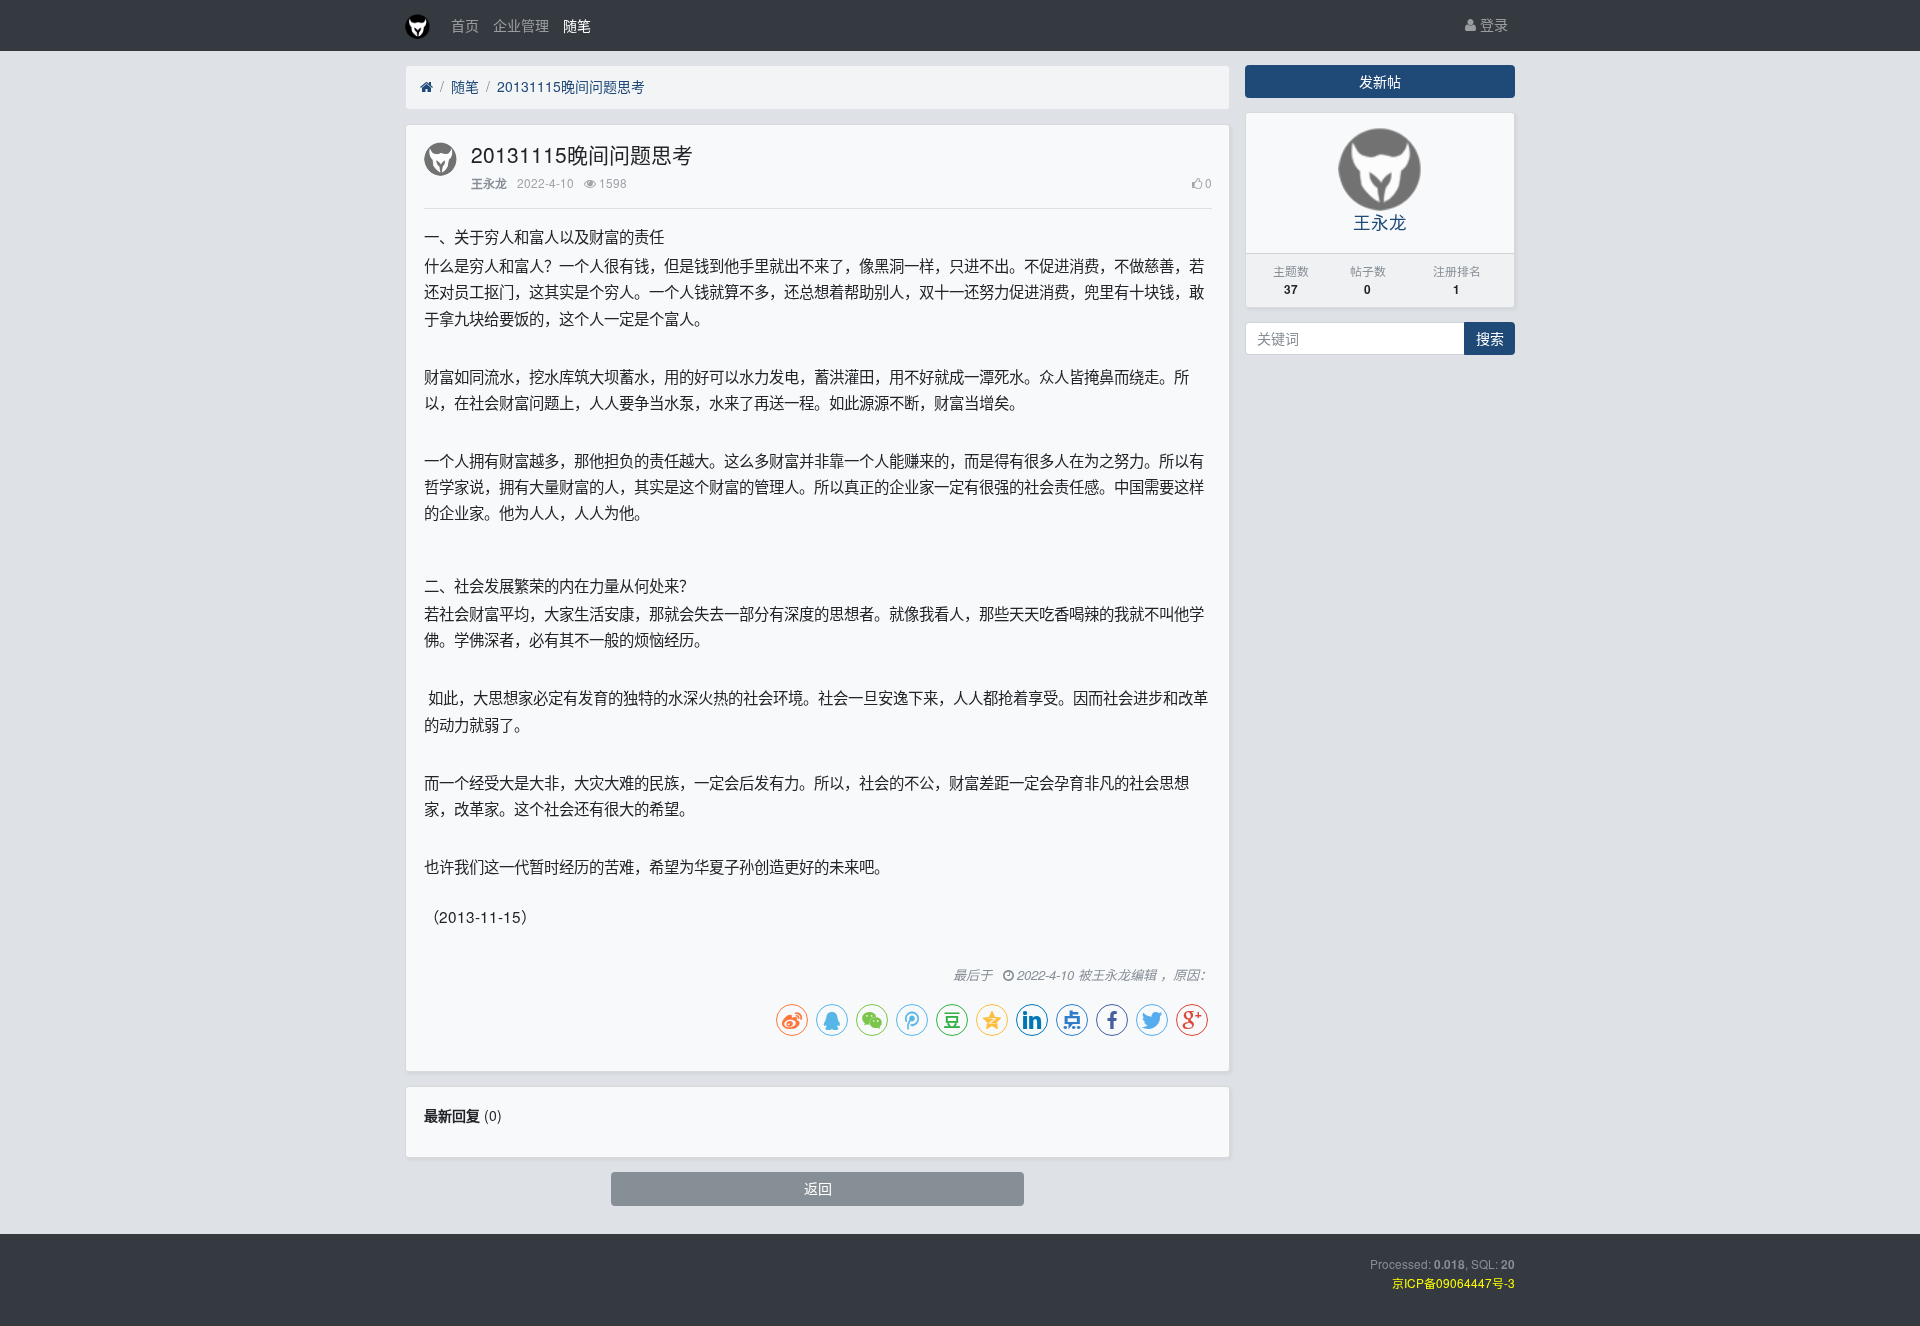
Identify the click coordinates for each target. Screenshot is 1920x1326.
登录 (1492, 24)
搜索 (1490, 338)
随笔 (577, 25)
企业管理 (521, 25)
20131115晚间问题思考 (571, 86)
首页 (465, 25)
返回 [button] (818, 1188)
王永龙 (489, 183)
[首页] (426, 87)
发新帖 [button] (1380, 81)
